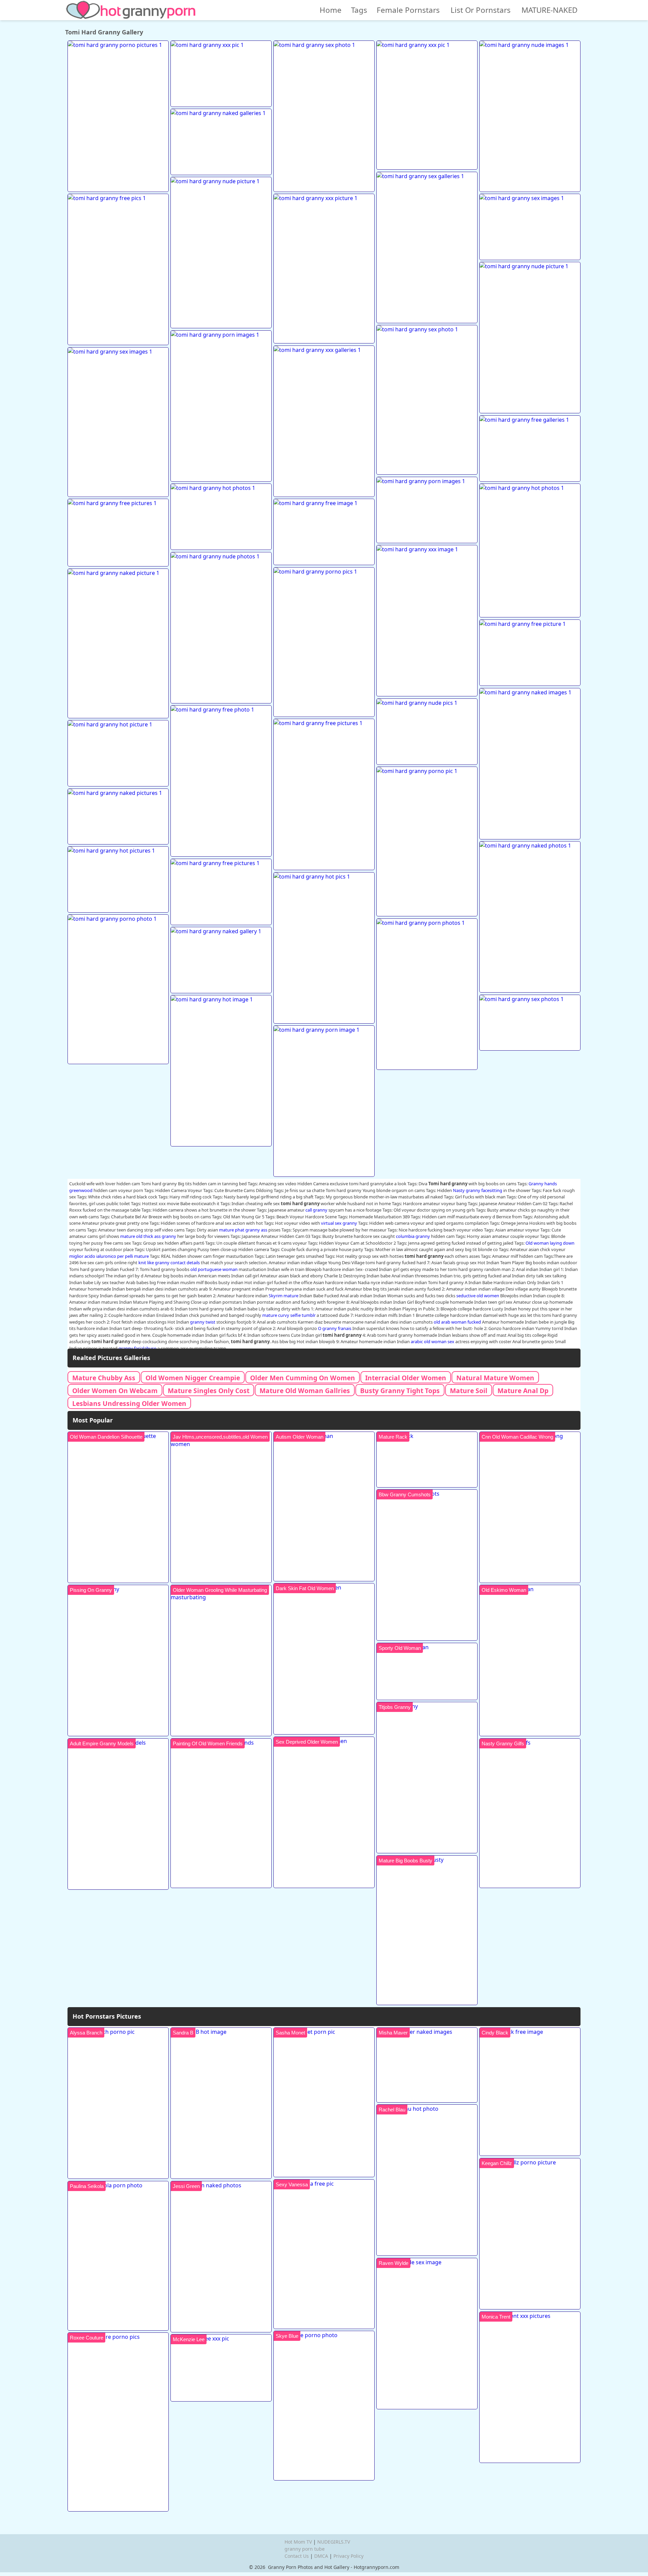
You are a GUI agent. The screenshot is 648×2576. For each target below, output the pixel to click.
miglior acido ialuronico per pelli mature (109, 1256)
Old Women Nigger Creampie (193, 1378)
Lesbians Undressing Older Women (129, 1403)
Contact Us (297, 2556)
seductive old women (478, 1296)
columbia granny (413, 1236)
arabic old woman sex (433, 1341)
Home (331, 10)
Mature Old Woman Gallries (305, 1391)
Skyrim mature (283, 1296)
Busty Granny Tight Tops (400, 1391)
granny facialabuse (137, 1348)
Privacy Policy (348, 2556)
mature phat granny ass (243, 1230)
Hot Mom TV (298, 2542)
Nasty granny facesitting (478, 1190)
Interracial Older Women (406, 1378)
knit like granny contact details (169, 1263)
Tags (359, 10)
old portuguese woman (214, 1269)
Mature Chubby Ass (104, 1378)
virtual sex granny (339, 1223)
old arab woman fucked (457, 1322)
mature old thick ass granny (148, 1236)
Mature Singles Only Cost (209, 1391)
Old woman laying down (550, 1243)
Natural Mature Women (495, 1378)
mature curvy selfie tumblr (289, 1315)
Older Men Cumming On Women (303, 1378)
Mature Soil (469, 1391)
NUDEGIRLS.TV (334, 2542)
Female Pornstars (408, 10)
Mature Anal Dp (523, 1391)
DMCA (321, 2556)
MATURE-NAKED (549, 10)
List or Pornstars (481, 10)
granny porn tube (305, 2549)
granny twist (203, 1322)
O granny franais (335, 1328)
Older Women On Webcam (115, 1391)
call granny (316, 1210)
